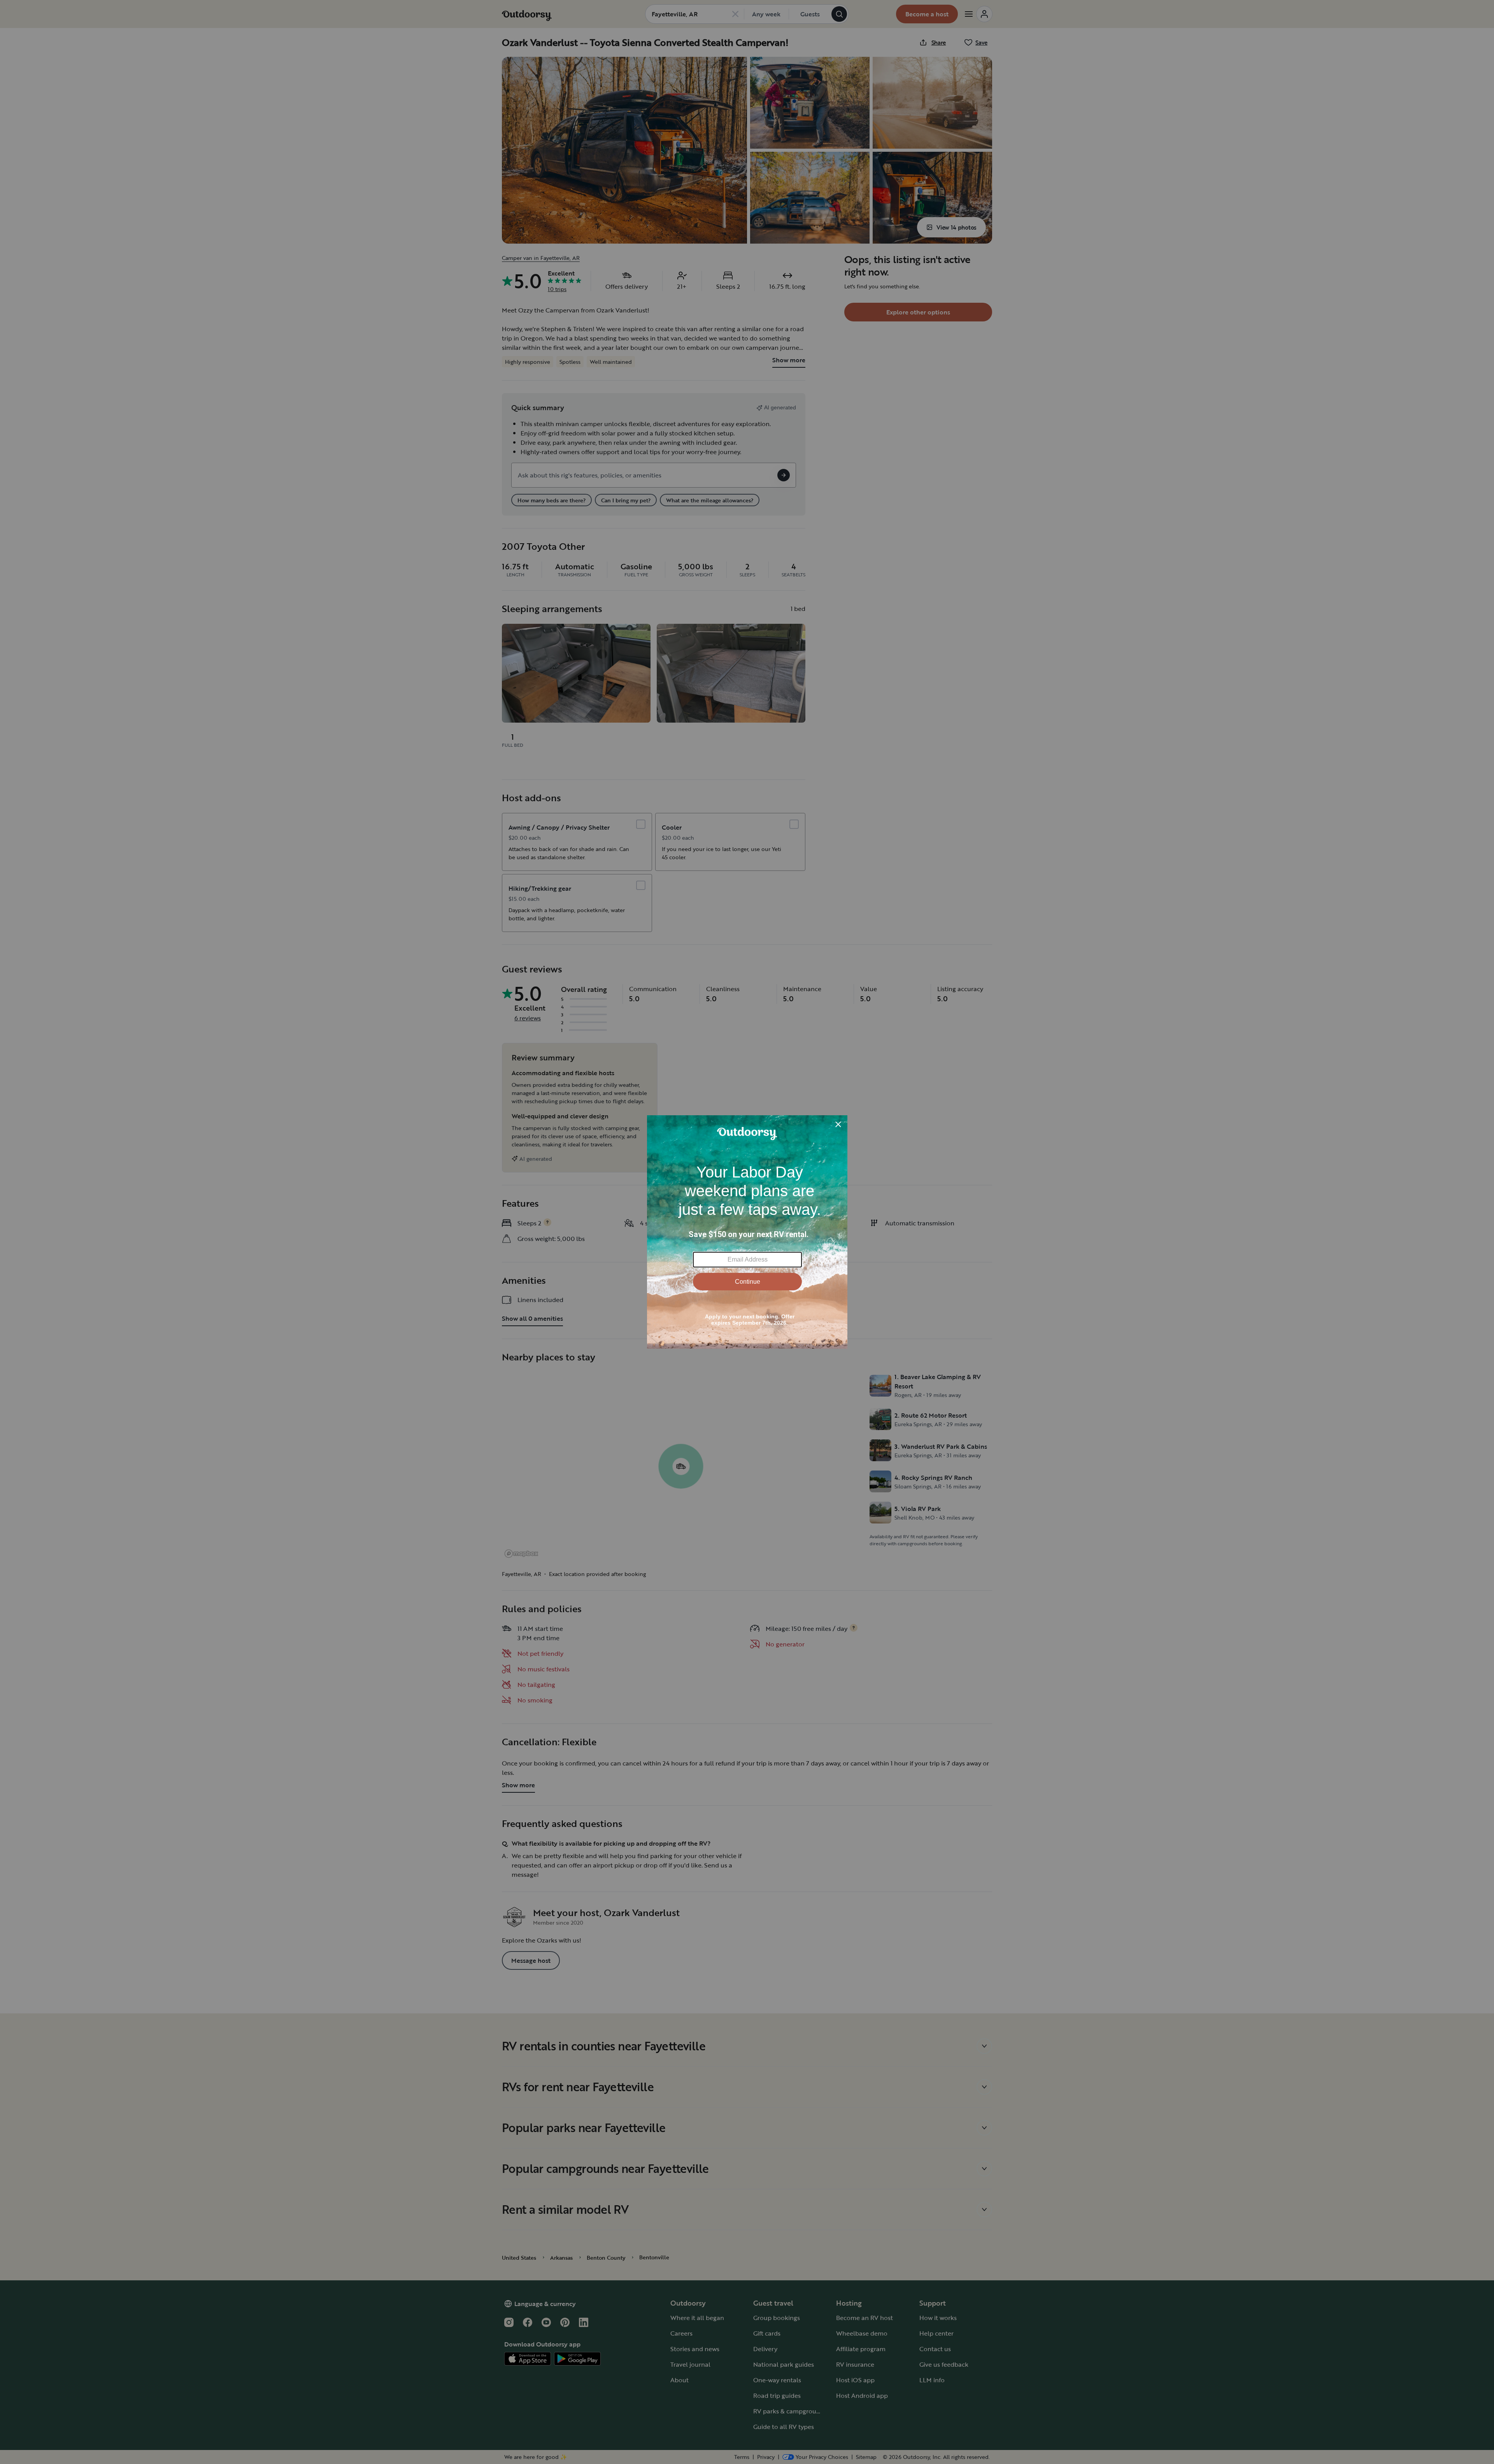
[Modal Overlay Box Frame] (747, 1232)
